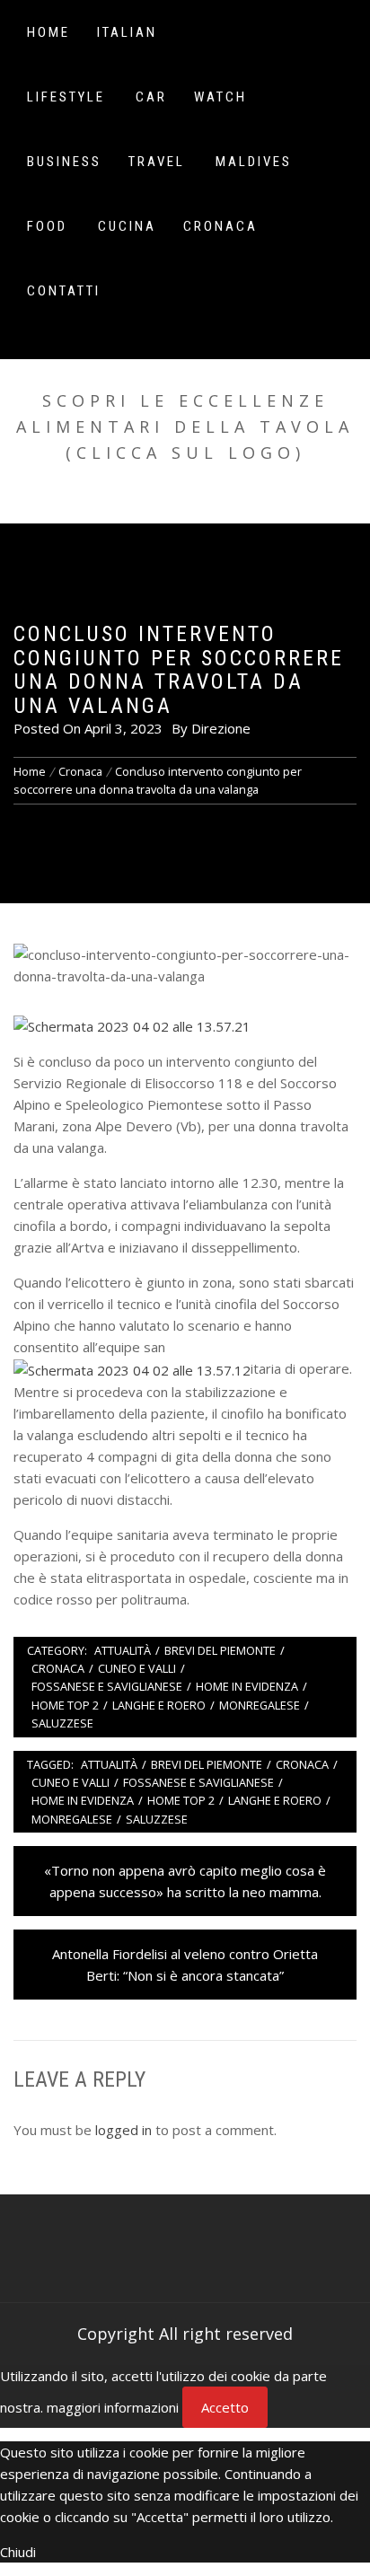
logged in (123, 2130)
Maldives (254, 162)
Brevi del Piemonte (220, 1650)
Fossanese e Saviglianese (107, 1686)
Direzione (221, 728)
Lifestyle (66, 97)
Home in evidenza (247, 1686)
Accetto (225, 2407)
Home (48, 32)
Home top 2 (65, 1705)
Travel (157, 162)
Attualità (123, 1650)
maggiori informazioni (113, 2407)
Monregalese (260, 1705)
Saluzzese (62, 1723)
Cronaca (220, 226)
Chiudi (18, 2552)
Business (64, 162)
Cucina (127, 226)
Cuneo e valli (137, 1668)
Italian (127, 32)
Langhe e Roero (159, 1705)
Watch (220, 97)
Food (47, 226)
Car (151, 97)
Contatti (64, 291)
